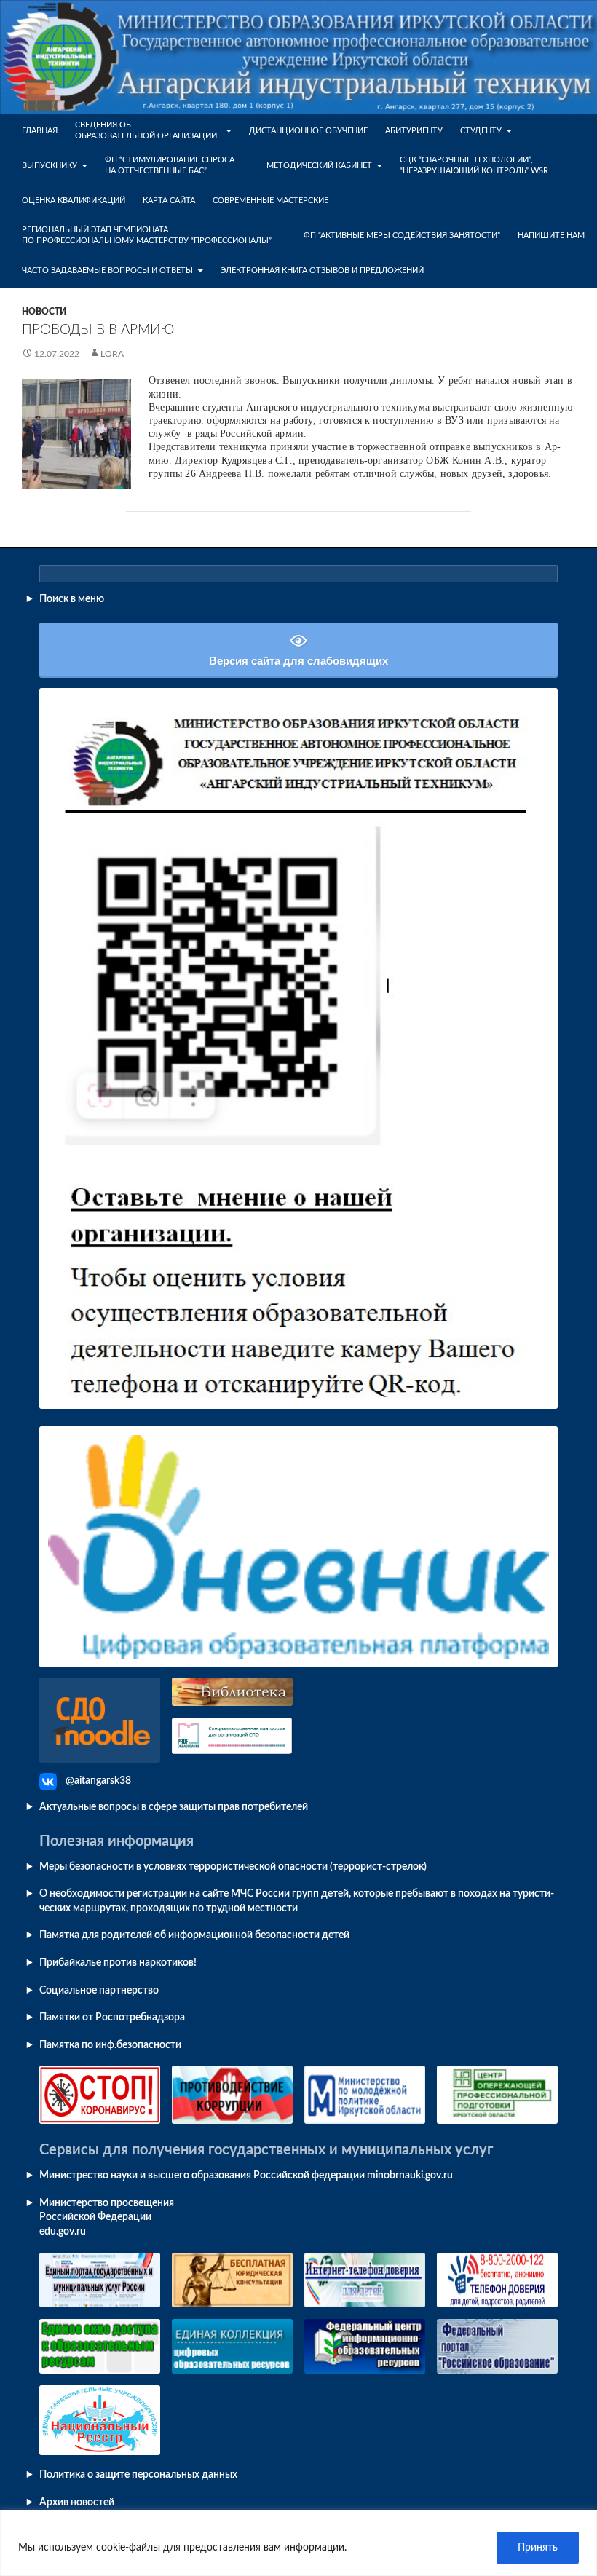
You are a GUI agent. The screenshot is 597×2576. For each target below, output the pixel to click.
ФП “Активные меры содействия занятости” (402, 236)
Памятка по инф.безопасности (110, 2045)
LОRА (112, 354)
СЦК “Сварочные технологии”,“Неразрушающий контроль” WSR (474, 166)
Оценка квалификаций (74, 201)
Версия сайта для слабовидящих (298, 661)
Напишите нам (551, 236)
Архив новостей (77, 2502)
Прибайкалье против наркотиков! (118, 1963)
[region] (298, 2543)
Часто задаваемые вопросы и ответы (107, 270)
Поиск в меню (72, 599)
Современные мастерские (270, 201)
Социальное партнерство (99, 1991)
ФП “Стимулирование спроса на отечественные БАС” (170, 166)
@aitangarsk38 (98, 1781)
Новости (44, 312)
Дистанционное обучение (308, 131)
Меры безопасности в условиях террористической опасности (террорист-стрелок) (233, 1867)
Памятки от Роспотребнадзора (112, 2018)
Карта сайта (169, 201)
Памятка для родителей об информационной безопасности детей (194, 1935)
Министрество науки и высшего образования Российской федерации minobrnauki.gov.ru (246, 2176)
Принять (538, 2548)
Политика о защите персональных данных (138, 2475)
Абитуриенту (414, 131)
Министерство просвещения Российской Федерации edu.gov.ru (107, 2217)
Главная (40, 131)
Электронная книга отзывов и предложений (322, 270)
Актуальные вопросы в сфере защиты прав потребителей (174, 1807)
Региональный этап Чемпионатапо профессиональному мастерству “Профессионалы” (147, 236)
